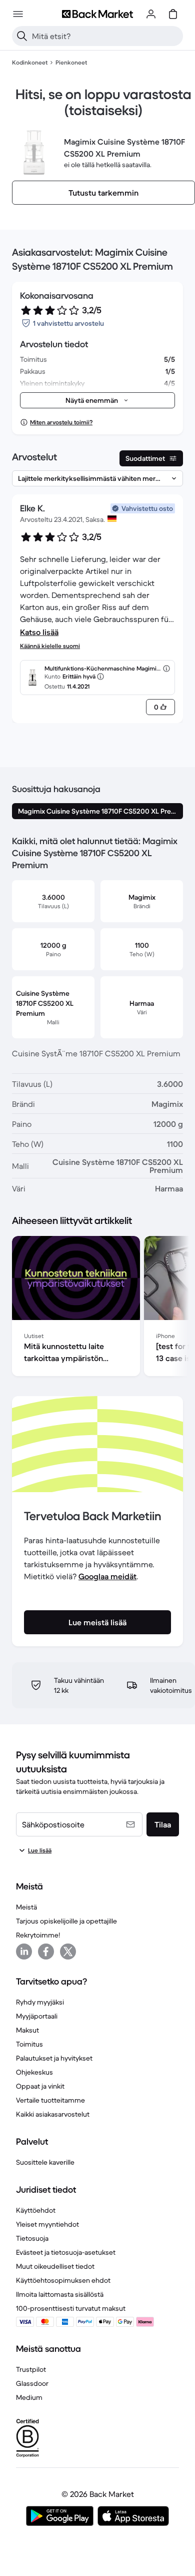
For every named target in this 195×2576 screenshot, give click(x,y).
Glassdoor (32, 2383)
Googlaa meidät (107, 1576)
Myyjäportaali (37, 2016)
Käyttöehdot (36, 2210)
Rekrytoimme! (38, 1935)
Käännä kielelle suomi (50, 646)
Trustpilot (31, 2369)
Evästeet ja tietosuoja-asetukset (66, 2252)
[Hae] (22, 36)
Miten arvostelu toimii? (61, 422)
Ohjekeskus (34, 2072)
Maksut (27, 2030)
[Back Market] (97, 14)
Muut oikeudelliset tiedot (55, 2266)
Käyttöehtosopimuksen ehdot (63, 2280)
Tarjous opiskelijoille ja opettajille (66, 1921)
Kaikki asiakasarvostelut (53, 2114)
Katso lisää (39, 632)
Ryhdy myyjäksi (40, 2002)
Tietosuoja (32, 2238)
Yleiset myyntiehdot (47, 2224)
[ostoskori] (173, 14)
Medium (29, 2397)
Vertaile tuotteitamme (50, 2100)
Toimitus (29, 2044)
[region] (97, 1308)
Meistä (26, 1907)
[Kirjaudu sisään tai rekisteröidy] (151, 14)
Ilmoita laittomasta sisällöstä (60, 2294)
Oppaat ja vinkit (40, 2086)
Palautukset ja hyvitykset (54, 2058)
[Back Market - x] (68, 1952)
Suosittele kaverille (45, 2162)
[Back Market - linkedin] (24, 1952)
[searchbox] (105, 36)
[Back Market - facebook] (46, 1952)
